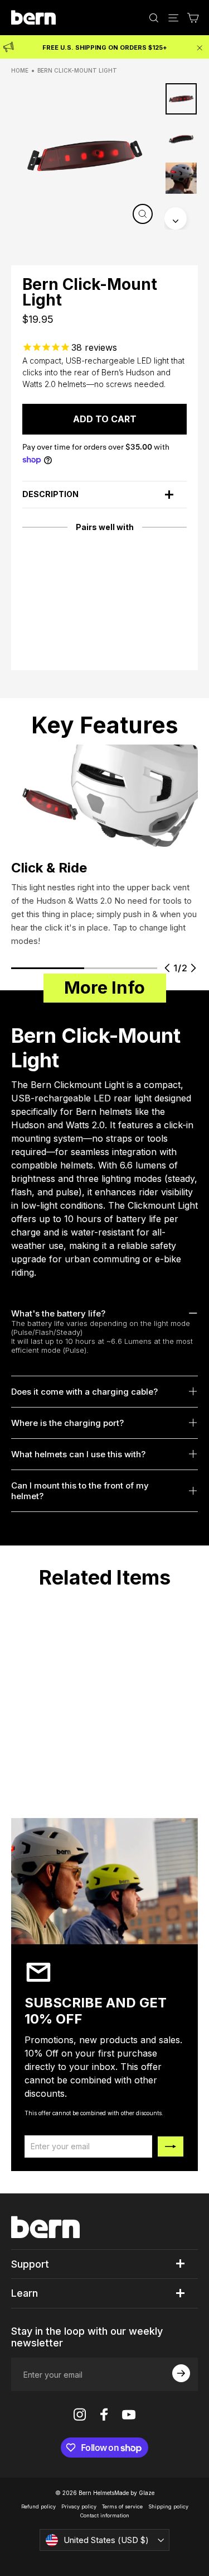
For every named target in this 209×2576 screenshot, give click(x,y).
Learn (25, 2293)
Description (50, 494)
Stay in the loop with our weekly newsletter (87, 2337)
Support (30, 2264)
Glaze (147, 2493)
